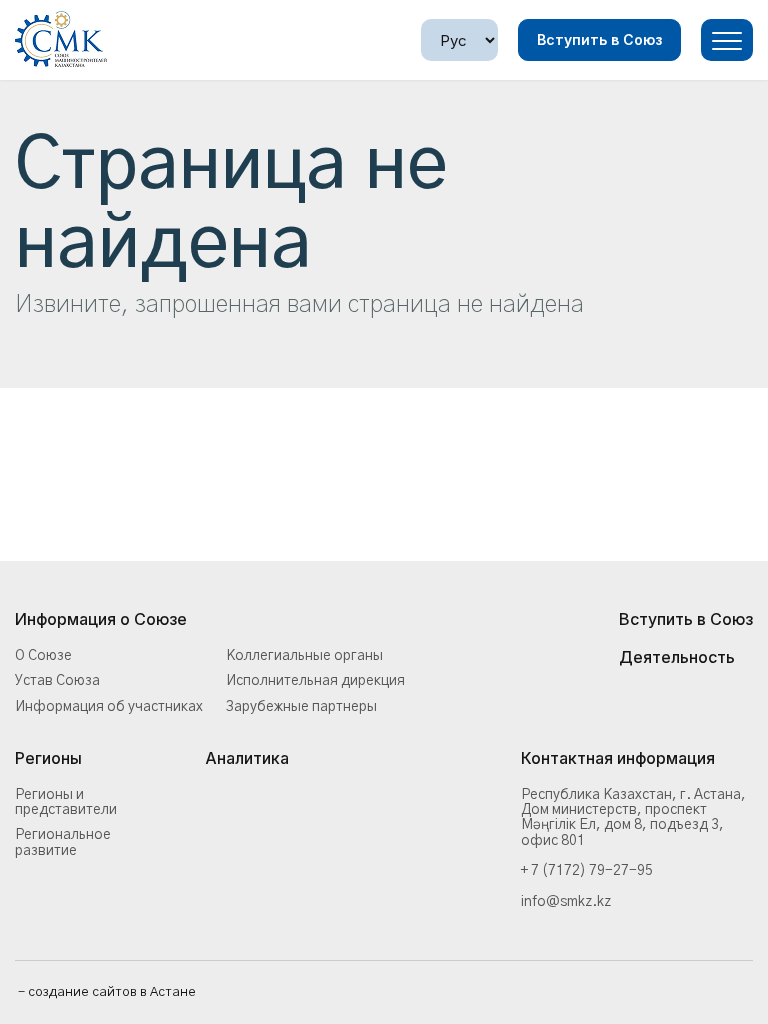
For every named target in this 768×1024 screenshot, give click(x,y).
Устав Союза (57, 681)
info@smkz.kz (566, 902)
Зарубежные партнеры (301, 707)
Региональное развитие (63, 842)
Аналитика (247, 759)
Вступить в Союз (599, 39)
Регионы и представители (66, 802)
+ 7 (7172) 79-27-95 (587, 871)
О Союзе (43, 656)
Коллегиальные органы (304, 656)
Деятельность (677, 658)
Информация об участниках (109, 707)
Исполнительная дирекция (315, 681)
